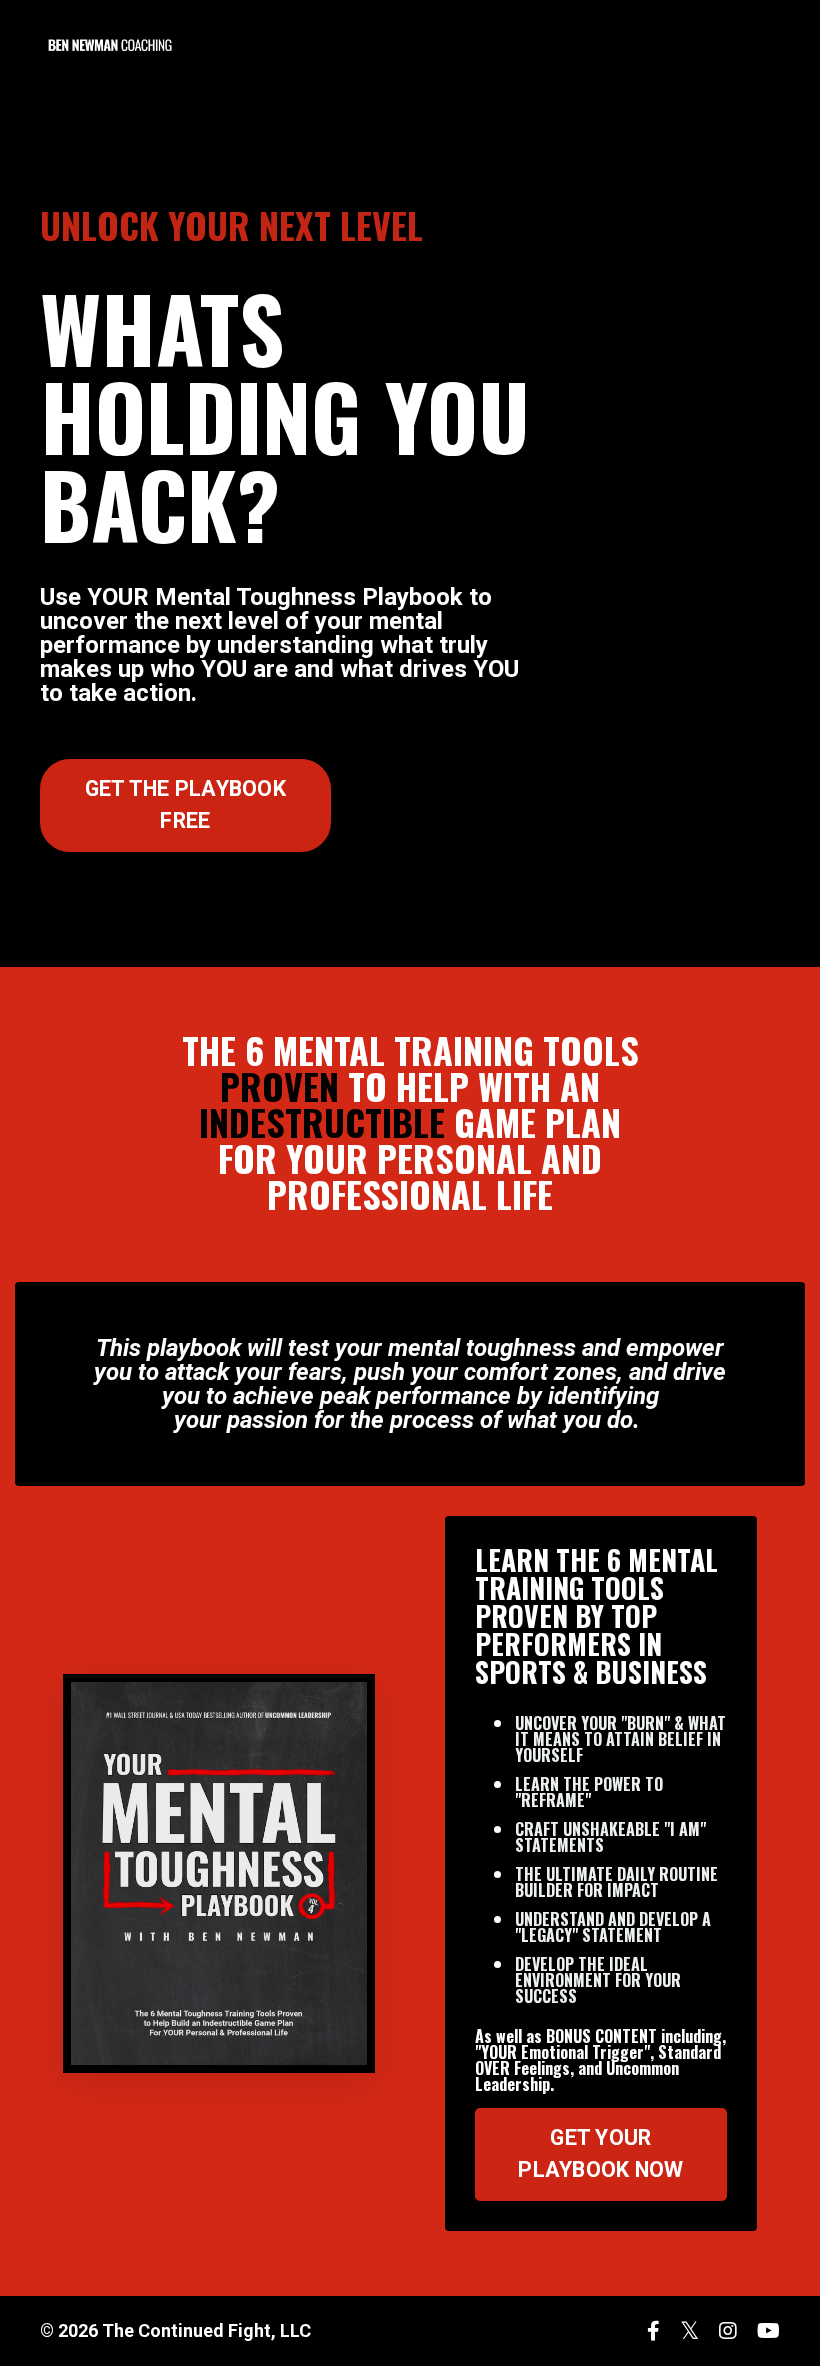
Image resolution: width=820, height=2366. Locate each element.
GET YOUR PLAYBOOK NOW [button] (600, 2153)
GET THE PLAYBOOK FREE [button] (185, 804)
